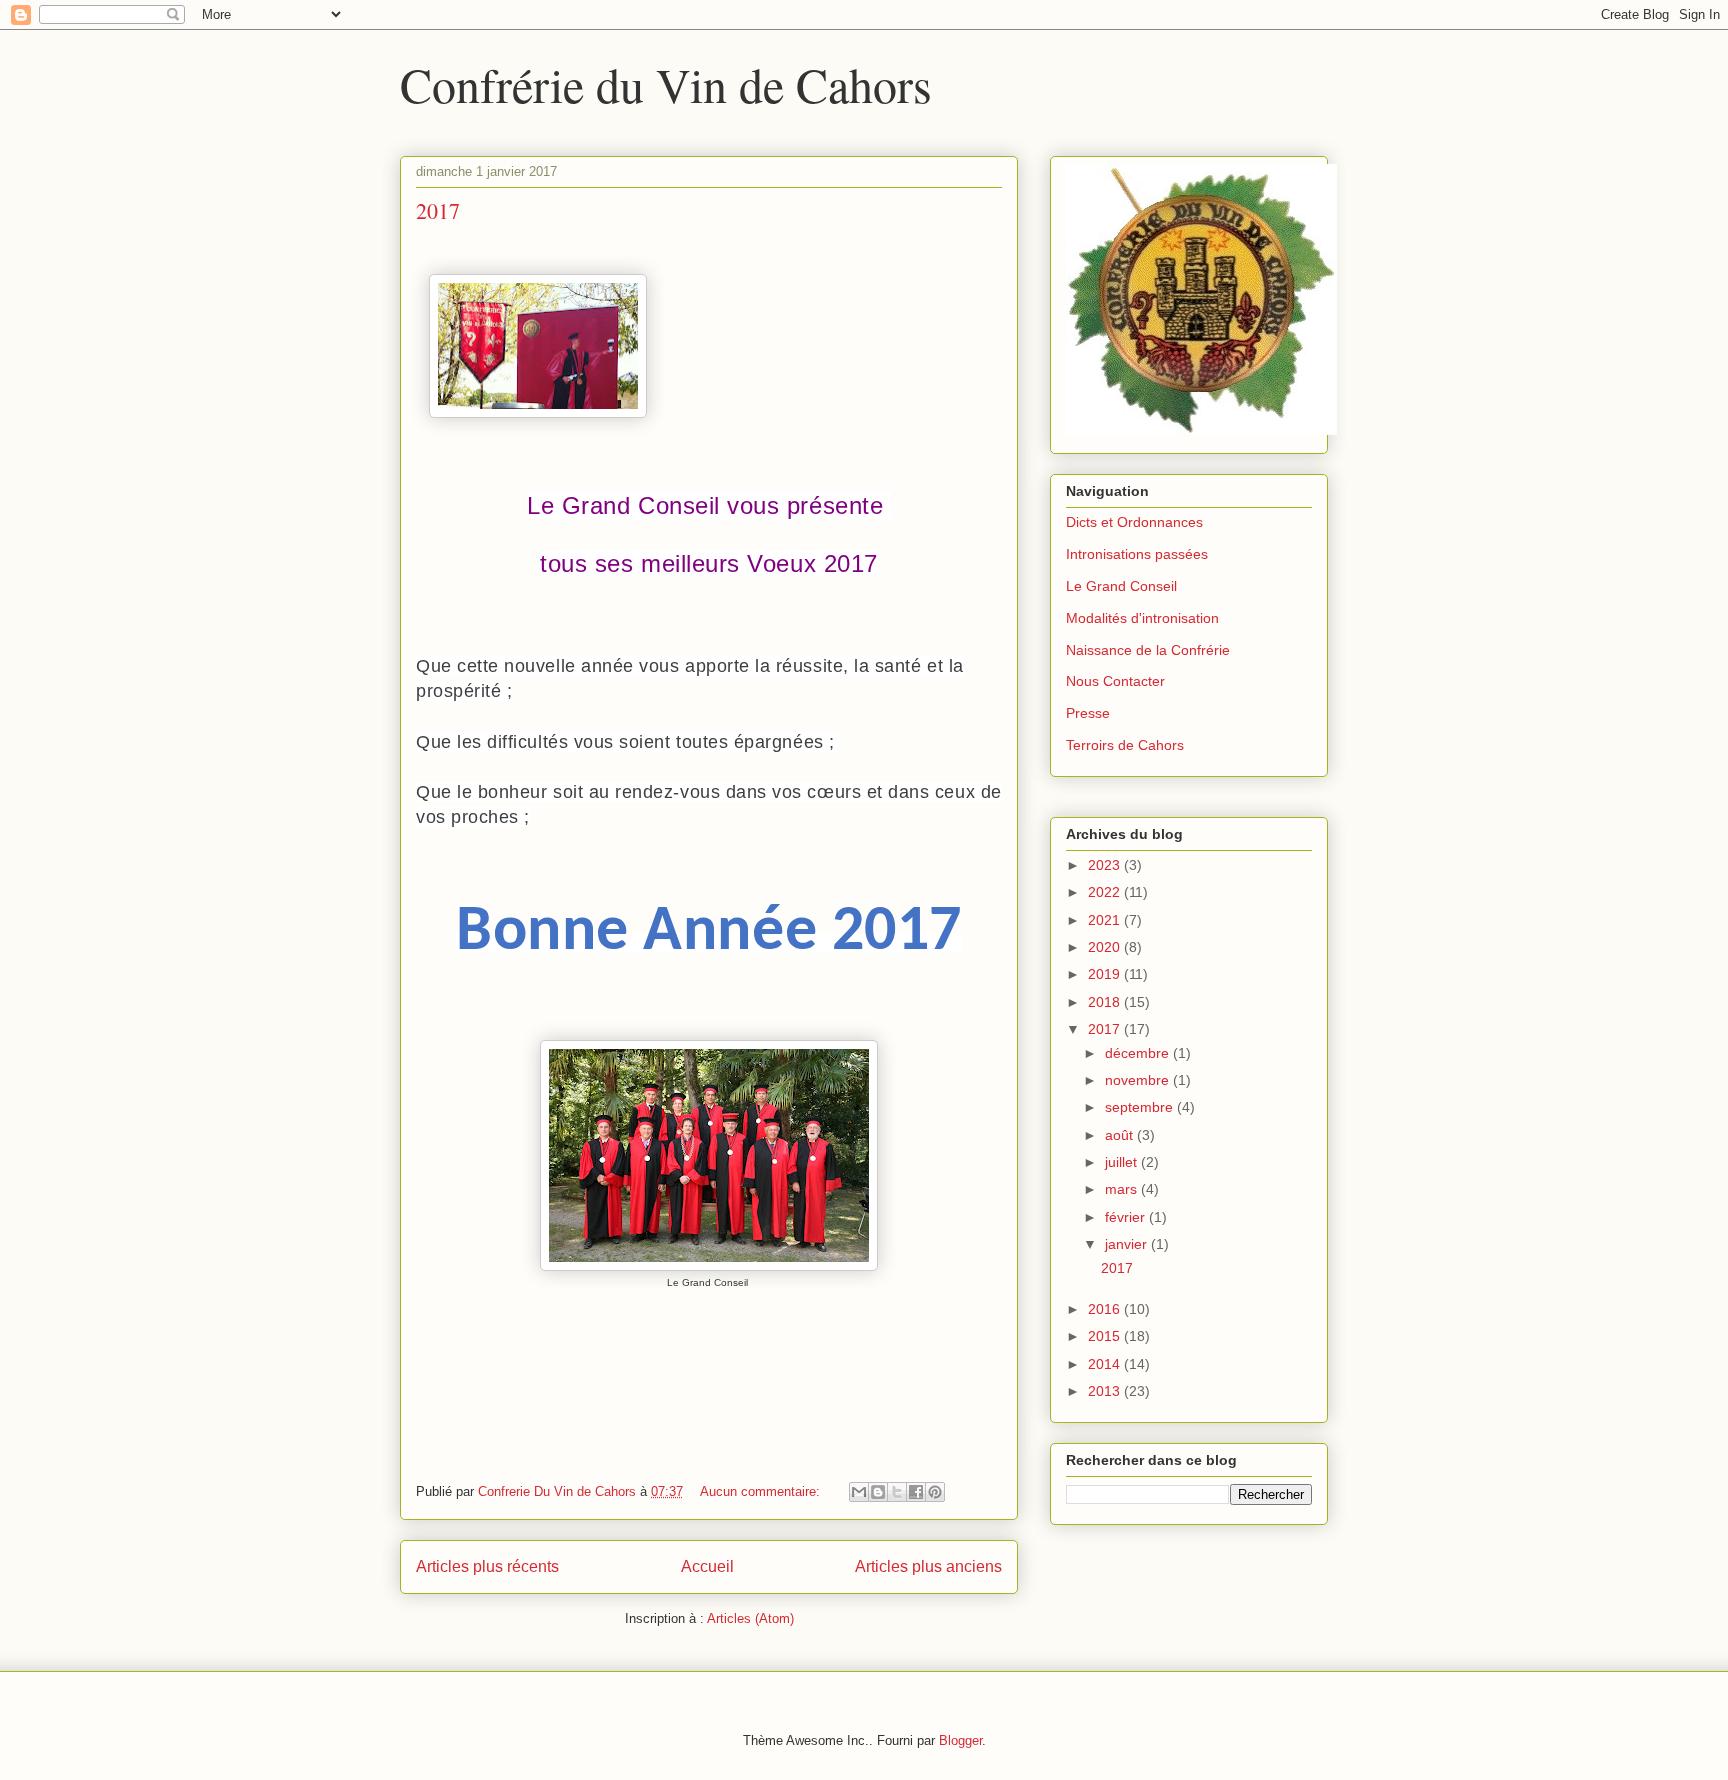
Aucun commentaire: (762, 1491)
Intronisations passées (1137, 554)
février (1127, 1217)
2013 (1106, 1391)
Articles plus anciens (928, 1566)
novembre (1139, 1080)
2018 (1106, 1002)
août (1121, 1135)
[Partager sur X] (897, 1492)
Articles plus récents (487, 1566)
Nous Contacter (1115, 681)
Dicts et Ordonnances (1134, 522)
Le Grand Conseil (1121, 586)
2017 (438, 210)
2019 (1106, 974)
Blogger (960, 1740)
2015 (1106, 1336)
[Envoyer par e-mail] (859, 1492)
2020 (1106, 947)
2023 (1106, 865)
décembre (1139, 1053)
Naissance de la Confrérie (1148, 650)
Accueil (707, 1566)
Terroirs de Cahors (1125, 745)
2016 (1106, 1309)
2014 (1106, 1364)
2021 (1106, 920)
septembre (1141, 1107)
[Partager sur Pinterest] (935, 1492)
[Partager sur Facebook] (916, 1492)
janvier (1128, 1244)
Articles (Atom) (750, 1618)
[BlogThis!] (878, 1492)
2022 (1106, 892)
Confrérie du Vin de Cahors (666, 84)
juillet (1123, 1162)
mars (1123, 1189)
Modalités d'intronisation (1142, 618)
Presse (1088, 713)
